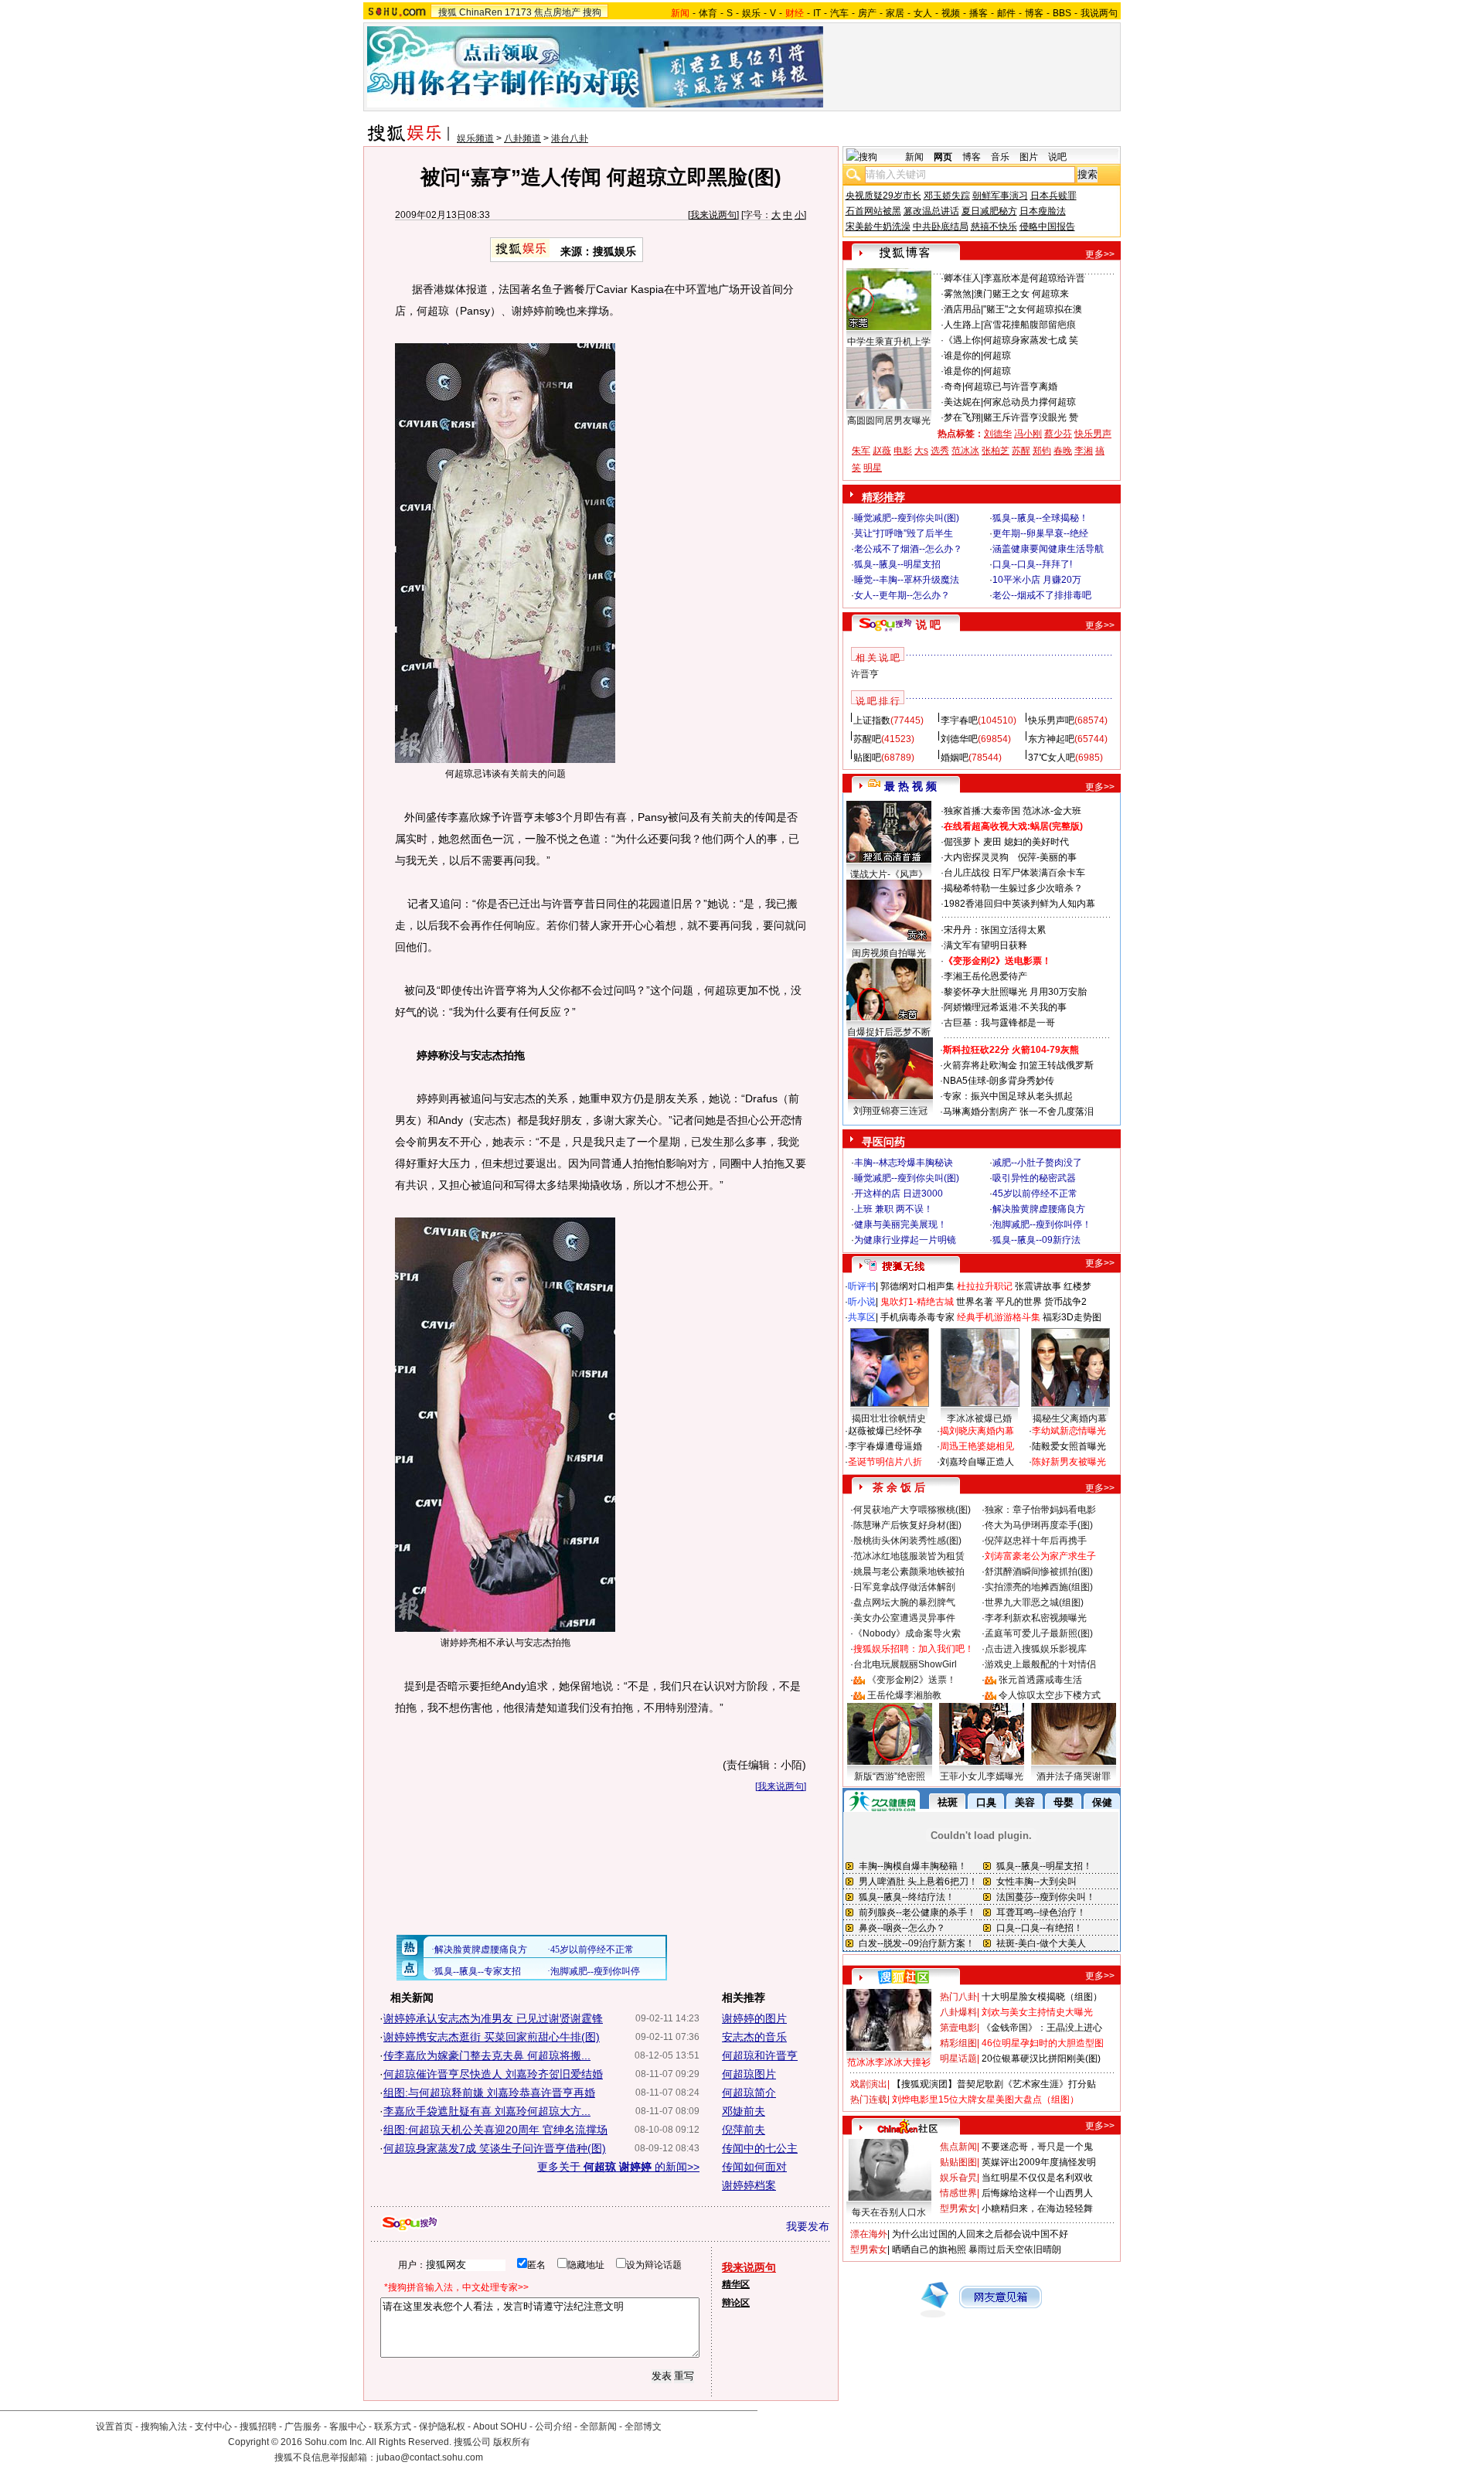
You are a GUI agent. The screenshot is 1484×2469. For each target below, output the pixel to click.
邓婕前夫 (744, 2111)
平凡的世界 (1019, 1302)
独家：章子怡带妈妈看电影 (1040, 1510)
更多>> (1100, 254)
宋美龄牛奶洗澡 (878, 226)
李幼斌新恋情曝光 (1069, 1431)
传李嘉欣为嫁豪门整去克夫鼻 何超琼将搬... (487, 2055)
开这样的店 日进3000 (899, 1194)
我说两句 (1099, 13)
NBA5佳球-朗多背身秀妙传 (999, 1081)
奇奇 (953, 387)
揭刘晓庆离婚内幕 (977, 1431)
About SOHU (500, 2426)
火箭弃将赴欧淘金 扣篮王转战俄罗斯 (1018, 1065)
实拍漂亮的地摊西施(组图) (1039, 1587)
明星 (873, 468)
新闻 (914, 157)
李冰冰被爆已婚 (979, 1418)
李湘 (1084, 451)
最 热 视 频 (910, 786)
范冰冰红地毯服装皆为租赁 (909, 1556)
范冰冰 (965, 451)
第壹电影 (958, 2028)
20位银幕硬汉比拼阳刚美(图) (1041, 2059)
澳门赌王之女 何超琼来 (1021, 294)
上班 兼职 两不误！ (893, 1209)
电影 (903, 451)
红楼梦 (1077, 1286)
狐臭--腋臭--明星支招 (897, 564)
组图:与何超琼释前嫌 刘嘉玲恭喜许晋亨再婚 (489, 2093)
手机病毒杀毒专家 (917, 1317)
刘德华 (998, 434)
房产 (867, 13)
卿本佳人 (962, 278)
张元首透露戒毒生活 (1040, 1680)
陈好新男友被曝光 (1069, 1462)
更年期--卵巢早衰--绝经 (1040, 533)
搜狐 (448, 12)
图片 (1029, 157)
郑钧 (1042, 451)
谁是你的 (962, 356)
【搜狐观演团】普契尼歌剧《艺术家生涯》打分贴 (994, 2084)
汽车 (839, 13)
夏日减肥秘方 (989, 211)
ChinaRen (481, 12)
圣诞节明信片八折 (885, 1462)
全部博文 (643, 2426)
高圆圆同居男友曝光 (889, 421)
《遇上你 (962, 340)
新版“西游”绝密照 (890, 1776)
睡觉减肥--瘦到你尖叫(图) (907, 518)
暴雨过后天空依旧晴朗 (1015, 2249)
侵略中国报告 (1047, 226)
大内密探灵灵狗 (976, 857)
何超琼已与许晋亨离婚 (1011, 387)
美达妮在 (962, 402)
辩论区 (736, 2303)
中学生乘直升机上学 (889, 342)
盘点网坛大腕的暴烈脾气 (904, 1602)
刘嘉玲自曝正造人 (977, 1462)
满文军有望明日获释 (985, 945)
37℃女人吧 (1052, 758)
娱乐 (751, 13)
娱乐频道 (475, 138)
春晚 (1063, 451)
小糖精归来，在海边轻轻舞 (1037, 2208)
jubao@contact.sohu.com (430, 2457)
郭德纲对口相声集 (917, 1286)
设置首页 (114, 2426)
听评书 (862, 1286)
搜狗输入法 (164, 2426)
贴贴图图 (958, 2162)
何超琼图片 (749, 2074)
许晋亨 (865, 674)
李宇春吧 (959, 720)
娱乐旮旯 (958, 2178)
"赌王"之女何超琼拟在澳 (1033, 309)
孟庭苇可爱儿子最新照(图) (1039, 1633)
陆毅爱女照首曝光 (1069, 1446)
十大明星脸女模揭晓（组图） (1042, 1997)
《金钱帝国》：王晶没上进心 (1042, 2028)
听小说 (862, 1302)
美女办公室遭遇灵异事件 (904, 1618)
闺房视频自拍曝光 (889, 953)
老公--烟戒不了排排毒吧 (1042, 595)
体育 (708, 13)
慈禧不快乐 (994, 226)
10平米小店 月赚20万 (1037, 580)
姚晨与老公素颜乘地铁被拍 (909, 1572)
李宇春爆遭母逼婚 (885, 1446)
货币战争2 (1065, 1302)
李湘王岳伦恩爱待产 (985, 976)
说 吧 (928, 625)
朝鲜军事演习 (1000, 196)
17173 (518, 12)
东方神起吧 (1051, 739)
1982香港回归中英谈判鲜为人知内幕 (1019, 904)
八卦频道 (522, 138)
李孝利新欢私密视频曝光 (1036, 1618)
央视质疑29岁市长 (883, 196)
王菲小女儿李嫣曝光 (982, 1776)
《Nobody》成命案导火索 (907, 1633)
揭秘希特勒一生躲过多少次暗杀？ (1013, 888)
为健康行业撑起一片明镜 (905, 1240)
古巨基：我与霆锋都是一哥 (999, 1023)
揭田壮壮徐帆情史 (889, 1418)
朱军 (861, 451)
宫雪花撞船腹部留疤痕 (1030, 325)
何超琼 (997, 356)
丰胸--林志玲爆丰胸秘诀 (904, 1163)
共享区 (862, 1317)
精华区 (736, 2284)
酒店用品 (962, 309)
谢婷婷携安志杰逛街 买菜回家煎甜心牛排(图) (492, 2037)
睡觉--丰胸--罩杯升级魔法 (907, 580)
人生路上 (962, 325)
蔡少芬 (1058, 434)
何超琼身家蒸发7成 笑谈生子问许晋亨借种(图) (495, 2148)
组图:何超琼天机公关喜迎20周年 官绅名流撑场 (495, 2130)
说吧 (1057, 157)
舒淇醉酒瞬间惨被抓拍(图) (1039, 1572)
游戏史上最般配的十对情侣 (1040, 1664)
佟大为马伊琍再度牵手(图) (1039, 1525)
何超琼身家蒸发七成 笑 (1031, 340)
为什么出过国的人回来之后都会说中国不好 (980, 2234)
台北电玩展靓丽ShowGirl (905, 1664)
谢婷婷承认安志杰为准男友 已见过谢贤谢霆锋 (493, 2018)
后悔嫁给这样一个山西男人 (1037, 2193)
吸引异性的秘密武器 (1034, 1178)
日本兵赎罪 (1053, 196)
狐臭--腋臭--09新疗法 (1036, 1240)
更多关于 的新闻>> (618, 2167)
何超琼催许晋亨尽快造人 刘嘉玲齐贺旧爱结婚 (493, 2074)
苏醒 (1021, 451)
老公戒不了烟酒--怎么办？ (908, 549)
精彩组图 (958, 2043)
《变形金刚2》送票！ (912, 1680)
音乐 (1000, 157)
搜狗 (592, 12)
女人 (923, 13)
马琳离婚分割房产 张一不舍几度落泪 (1018, 1112)
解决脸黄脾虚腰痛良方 (1039, 1209)
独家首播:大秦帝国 (982, 811)
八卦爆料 (958, 2012)
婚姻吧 (955, 758)
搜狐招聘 (258, 2426)
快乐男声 (1093, 434)
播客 (979, 13)
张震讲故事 (1038, 1286)
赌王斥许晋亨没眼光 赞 (1031, 417)
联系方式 (393, 2426)
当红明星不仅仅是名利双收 (1037, 2178)
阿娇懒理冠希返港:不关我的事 (1005, 1007)
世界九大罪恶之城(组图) (1034, 1602)
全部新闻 (598, 2426)
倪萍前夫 (744, 2130)
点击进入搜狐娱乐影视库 (1036, 1649)
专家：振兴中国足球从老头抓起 (1008, 1096)
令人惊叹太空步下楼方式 (1050, 1695)
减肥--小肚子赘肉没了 (1037, 1163)
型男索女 (958, 2208)
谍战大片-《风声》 (889, 874)
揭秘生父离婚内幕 (1070, 1418)
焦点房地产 (557, 12)
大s (921, 451)
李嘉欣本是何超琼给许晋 (1034, 278)
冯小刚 (1028, 434)
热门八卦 (958, 1997)
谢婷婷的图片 (754, 2018)
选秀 (940, 451)
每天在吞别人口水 (889, 2212)
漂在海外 (869, 2234)
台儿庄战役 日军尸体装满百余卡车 (1014, 873)
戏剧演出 (869, 2084)
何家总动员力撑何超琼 (1030, 402)
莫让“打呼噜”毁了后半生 (904, 533)
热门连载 (869, 2100)
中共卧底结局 (941, 226)
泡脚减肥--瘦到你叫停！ (1042, 1224)
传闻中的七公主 (760, 2148)
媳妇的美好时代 (1036, 842)
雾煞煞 (958, 294)
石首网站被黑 (873, 211)
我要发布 (808, 2226)
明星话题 (958, 2059)
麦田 (992, 842)
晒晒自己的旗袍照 (929, 2249)
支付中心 (213, 2426)
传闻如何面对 (754, 2167)
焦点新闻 (958, 2147)
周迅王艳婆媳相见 (977, 1446)
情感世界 (958, 2193)
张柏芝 (996, 451)
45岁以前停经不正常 (1035, 1194)
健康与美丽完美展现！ (900, 1224)
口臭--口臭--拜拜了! (1032, 564)
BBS (1062, 13)
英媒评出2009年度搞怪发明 (1039, 2162)
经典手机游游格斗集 (999, 1317)
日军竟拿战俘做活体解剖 (904, 1587)
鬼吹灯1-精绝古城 (917, 1302)
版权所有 (512, 2442)
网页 (943, 157)
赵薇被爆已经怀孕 (885, 1431)
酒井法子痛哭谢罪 (1074, 1776)
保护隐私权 (442, 2426)
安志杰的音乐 (754, 2037)
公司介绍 (553, 2426)
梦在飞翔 (962, 417)
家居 (895, 13)
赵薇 (882, 451)
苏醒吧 (867, 739)
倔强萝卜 (962, 842)
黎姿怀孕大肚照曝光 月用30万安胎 (1015, 992)
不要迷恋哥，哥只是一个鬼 (1037, 2147)
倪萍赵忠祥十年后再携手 (1036, 1541)
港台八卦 (570, 138)
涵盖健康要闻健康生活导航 (1048, 549)
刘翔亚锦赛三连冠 (890, 1111)
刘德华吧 (959, 739)
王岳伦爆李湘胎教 (904, 1695)
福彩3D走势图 (1072, 1317)
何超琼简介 (749, 2093)
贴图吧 (867, 758)
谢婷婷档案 (749, 2185)
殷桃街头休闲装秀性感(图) (907, 1541)
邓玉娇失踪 (947, 196)
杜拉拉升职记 (985, 1286)
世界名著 (975, 1302)
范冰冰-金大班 (1052, 811)
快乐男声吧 (1051, 720)
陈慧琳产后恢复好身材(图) (907, 1525)
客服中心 (348, 2426)
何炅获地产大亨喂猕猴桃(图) (912, 1510)
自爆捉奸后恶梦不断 (889, 1032)
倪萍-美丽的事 (1047, 857)
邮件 (1006, 13)
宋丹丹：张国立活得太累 (995, 930)
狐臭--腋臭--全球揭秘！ (1040, 518)
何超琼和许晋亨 (760, 2055)
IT (817, 13)
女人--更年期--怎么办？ (902, 595)
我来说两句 (713, 215)
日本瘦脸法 (1043, 211)
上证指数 (872, 720)
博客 (1034, 13)
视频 (951, 13)
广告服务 (303, 2426)
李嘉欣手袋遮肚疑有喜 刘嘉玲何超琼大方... (487, 2111)
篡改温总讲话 (931, 211)
